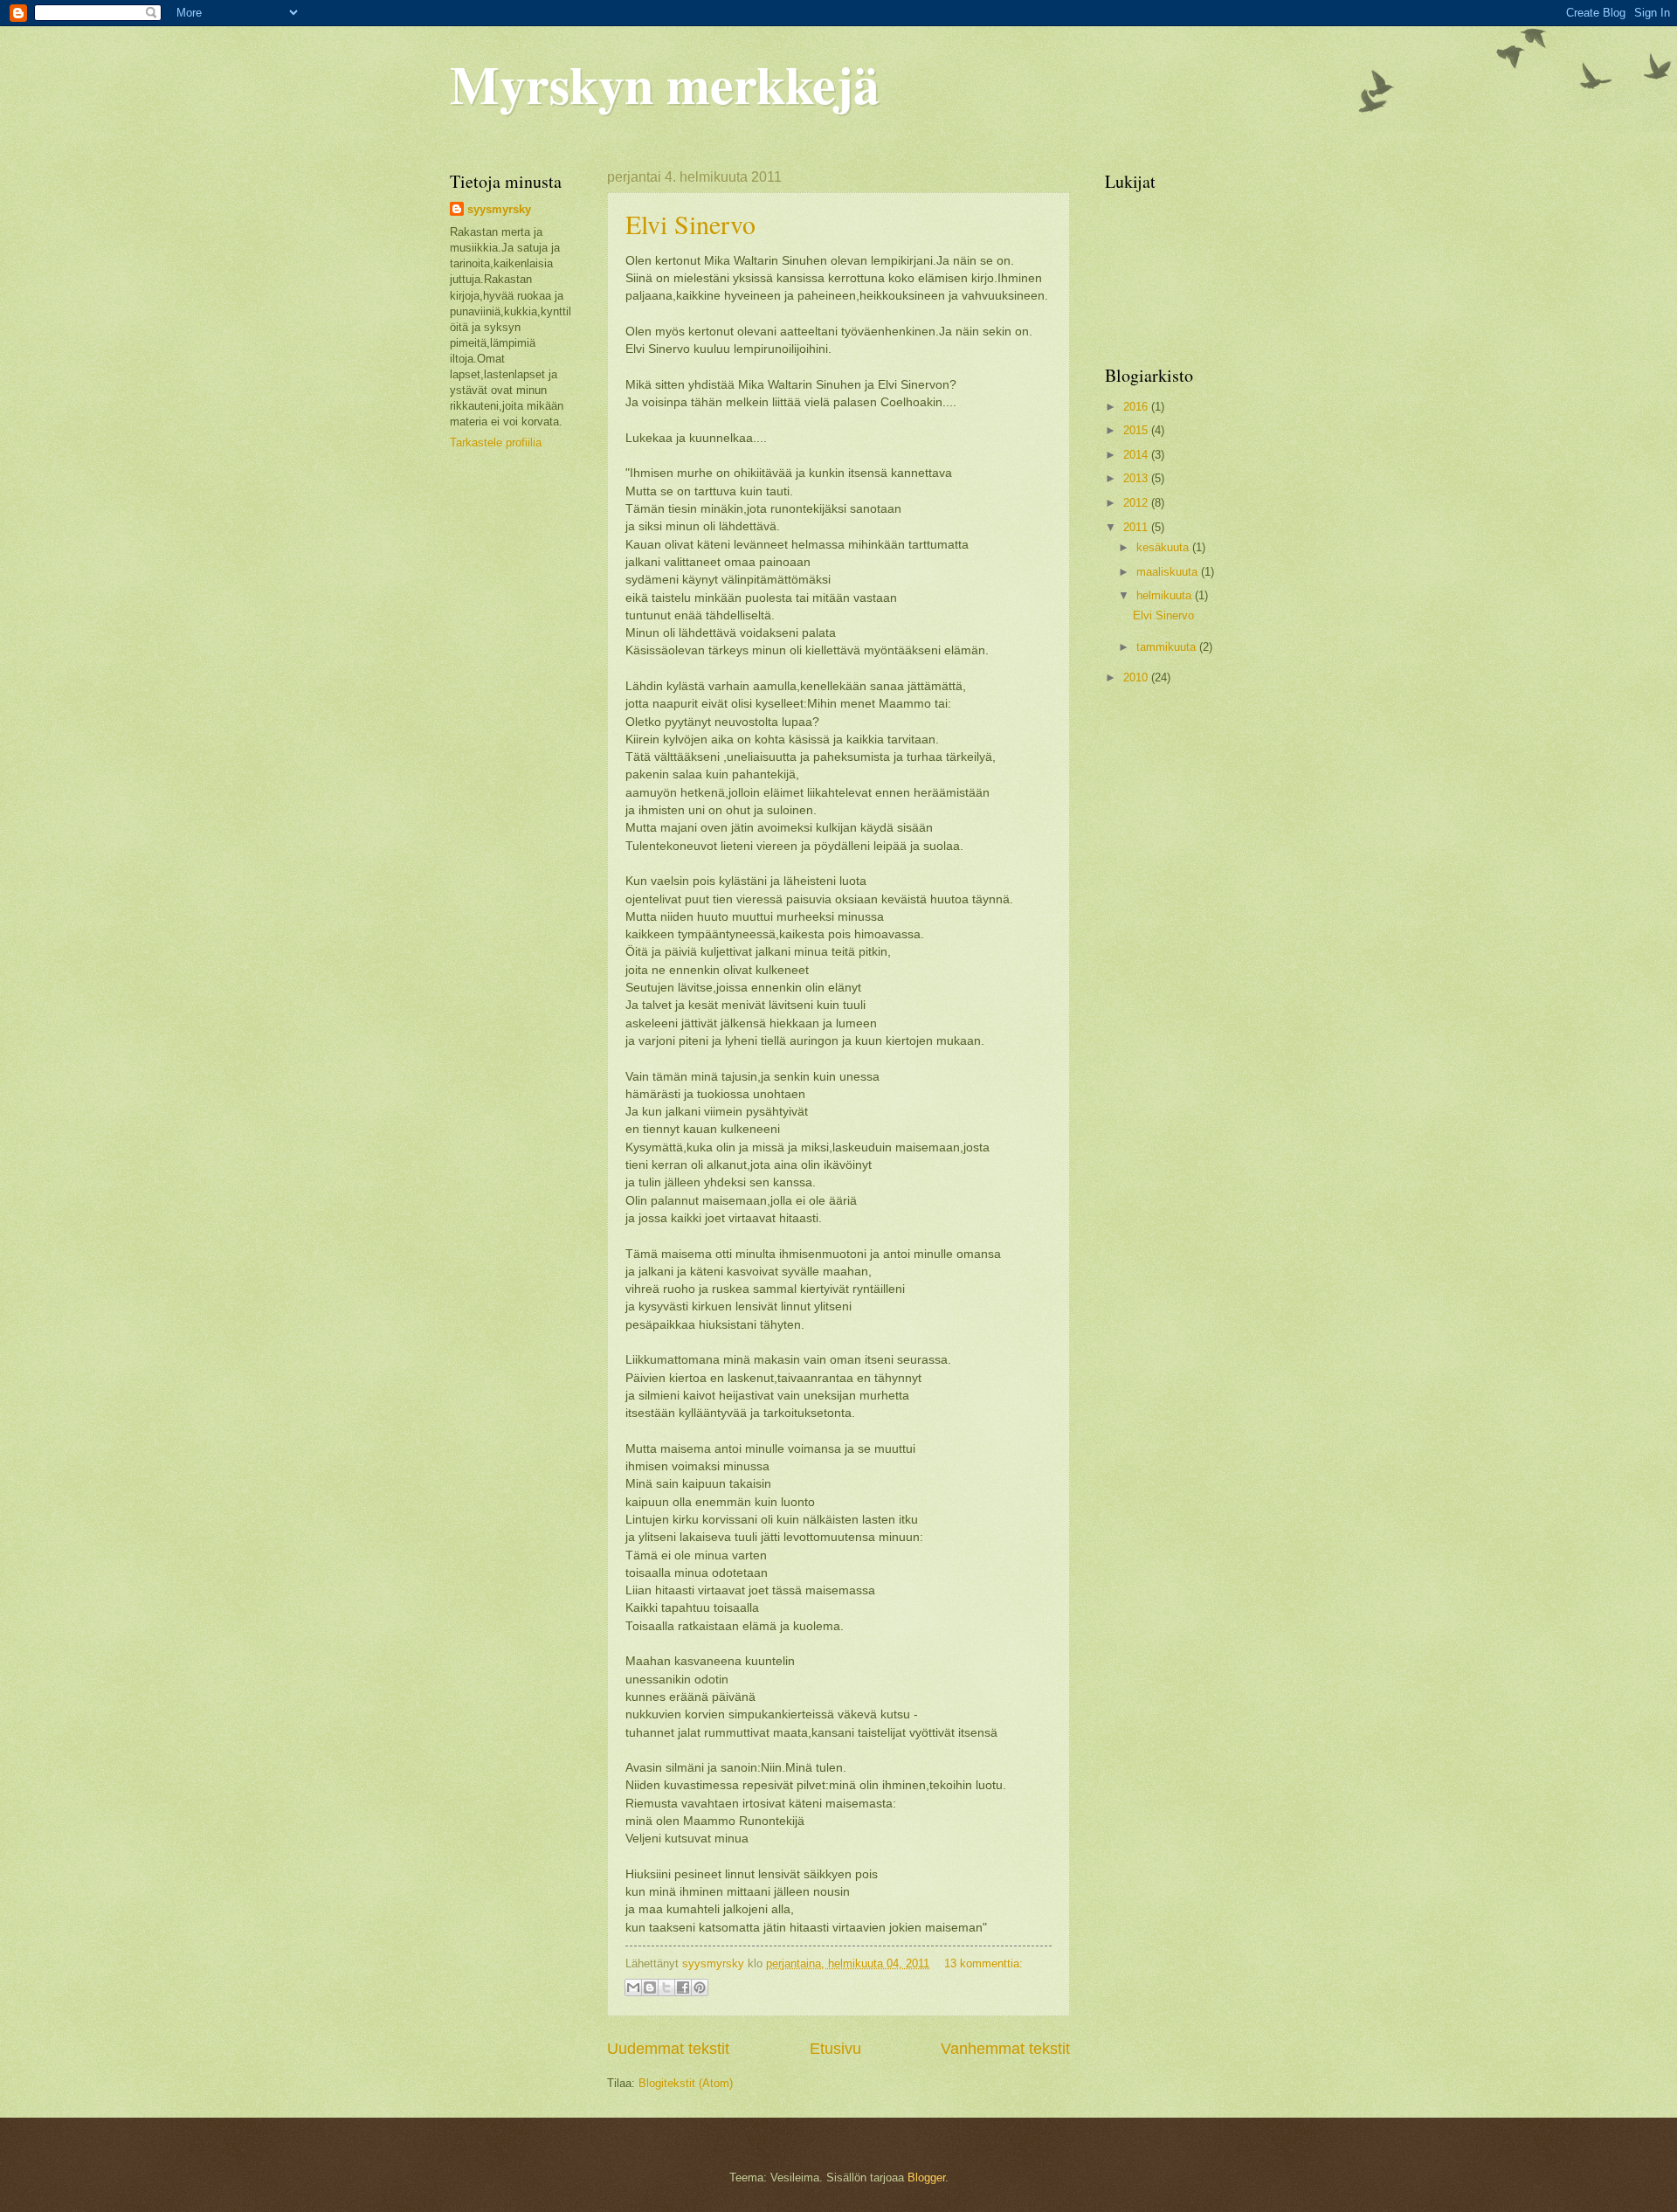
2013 (1137, 478)
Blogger (926, 2177)
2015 (1137, 430)
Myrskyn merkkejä (665, 83)
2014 (1137, 455)
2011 (1137, 527)
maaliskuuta (1169, 572)
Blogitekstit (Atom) (686, 2083)
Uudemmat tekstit (668, 2049)
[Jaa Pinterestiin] (700, 1987)
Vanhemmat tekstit (1005, 2049)
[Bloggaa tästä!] (650, 1987)
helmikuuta (1166, 595)
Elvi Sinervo (690, 224)
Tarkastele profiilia (496, 442)
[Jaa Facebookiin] (683, 1987)
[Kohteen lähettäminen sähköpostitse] (633, 1987)
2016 (1137, 407)
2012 (1137, 503)
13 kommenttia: (983, 1963)
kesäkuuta (1164, 547)
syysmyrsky (499, 209)
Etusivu (835, 2049)
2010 (1137, 677)
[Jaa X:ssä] (666, 1987)
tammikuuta (1168, 647)
